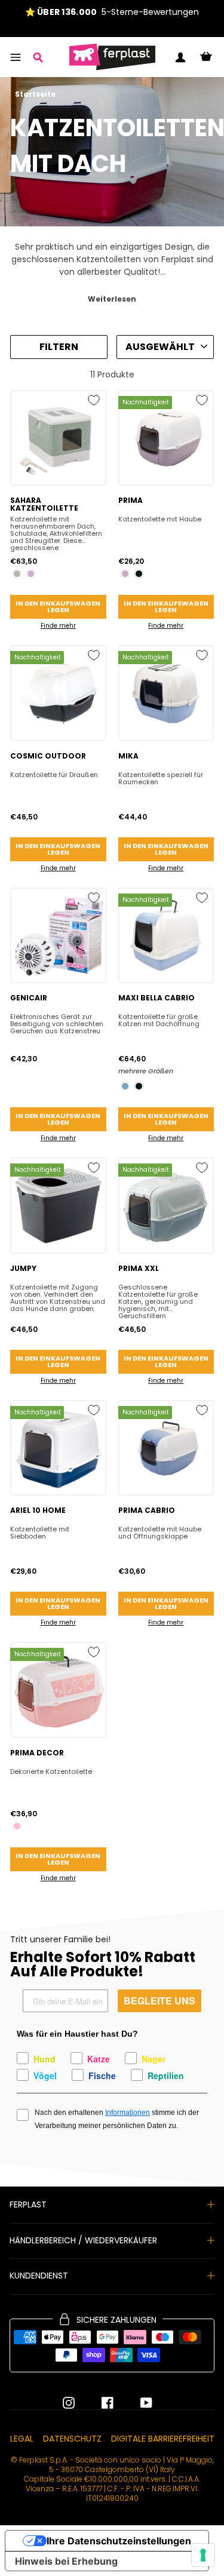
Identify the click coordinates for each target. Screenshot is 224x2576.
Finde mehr (58, 626)
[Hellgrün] (17, 574)
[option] (112, 12)
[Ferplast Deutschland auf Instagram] (69, 2403)
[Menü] (16, 57)
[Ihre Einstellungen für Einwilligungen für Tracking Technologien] (203, 2555)
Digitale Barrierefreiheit (163, 2439)
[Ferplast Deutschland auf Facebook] (99, 2403)
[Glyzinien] (125, 574)
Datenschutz (72, 2439)
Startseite (35, 94)
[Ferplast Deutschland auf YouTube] (137, 2403)
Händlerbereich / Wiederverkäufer (83, 2240)
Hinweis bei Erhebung (66, 2561)
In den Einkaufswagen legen (58, 607)
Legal (22, 2439)
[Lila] (31, 574)
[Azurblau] (125, 1086)
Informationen (128, 2113)
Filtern (59, 347)
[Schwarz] (139, 574)
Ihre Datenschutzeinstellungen (119, 2541)
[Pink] (17, 1826)
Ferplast (28, 2205)
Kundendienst (39, 2276)
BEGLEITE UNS (159, 2001)
